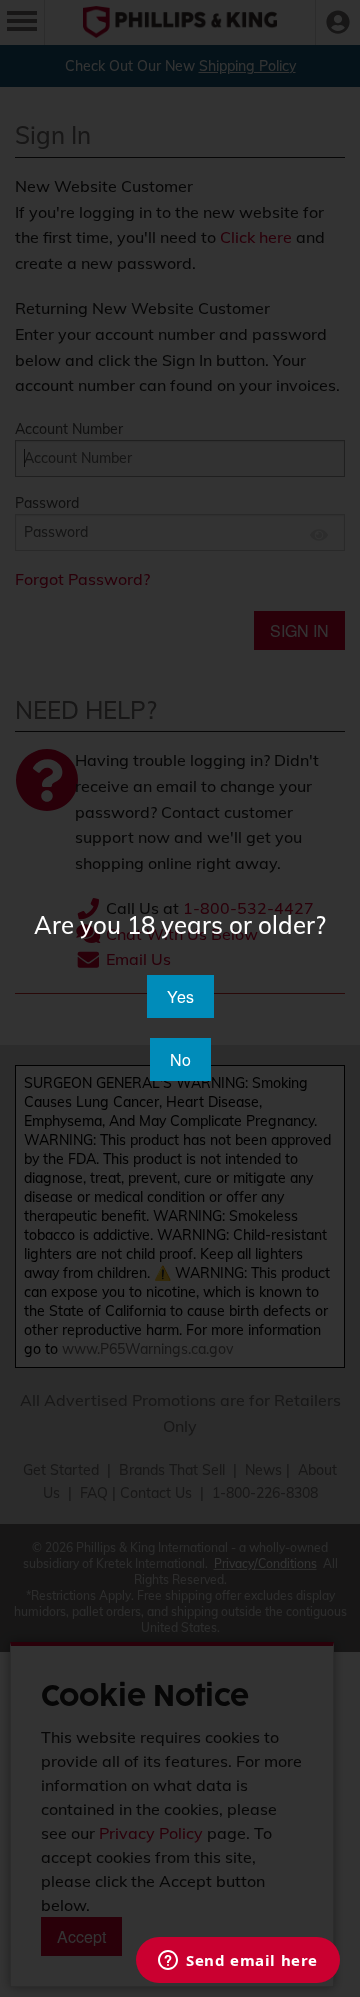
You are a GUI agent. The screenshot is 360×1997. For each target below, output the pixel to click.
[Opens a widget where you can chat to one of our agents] (238, 1962)
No (180, 1059)
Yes (180, 996)
